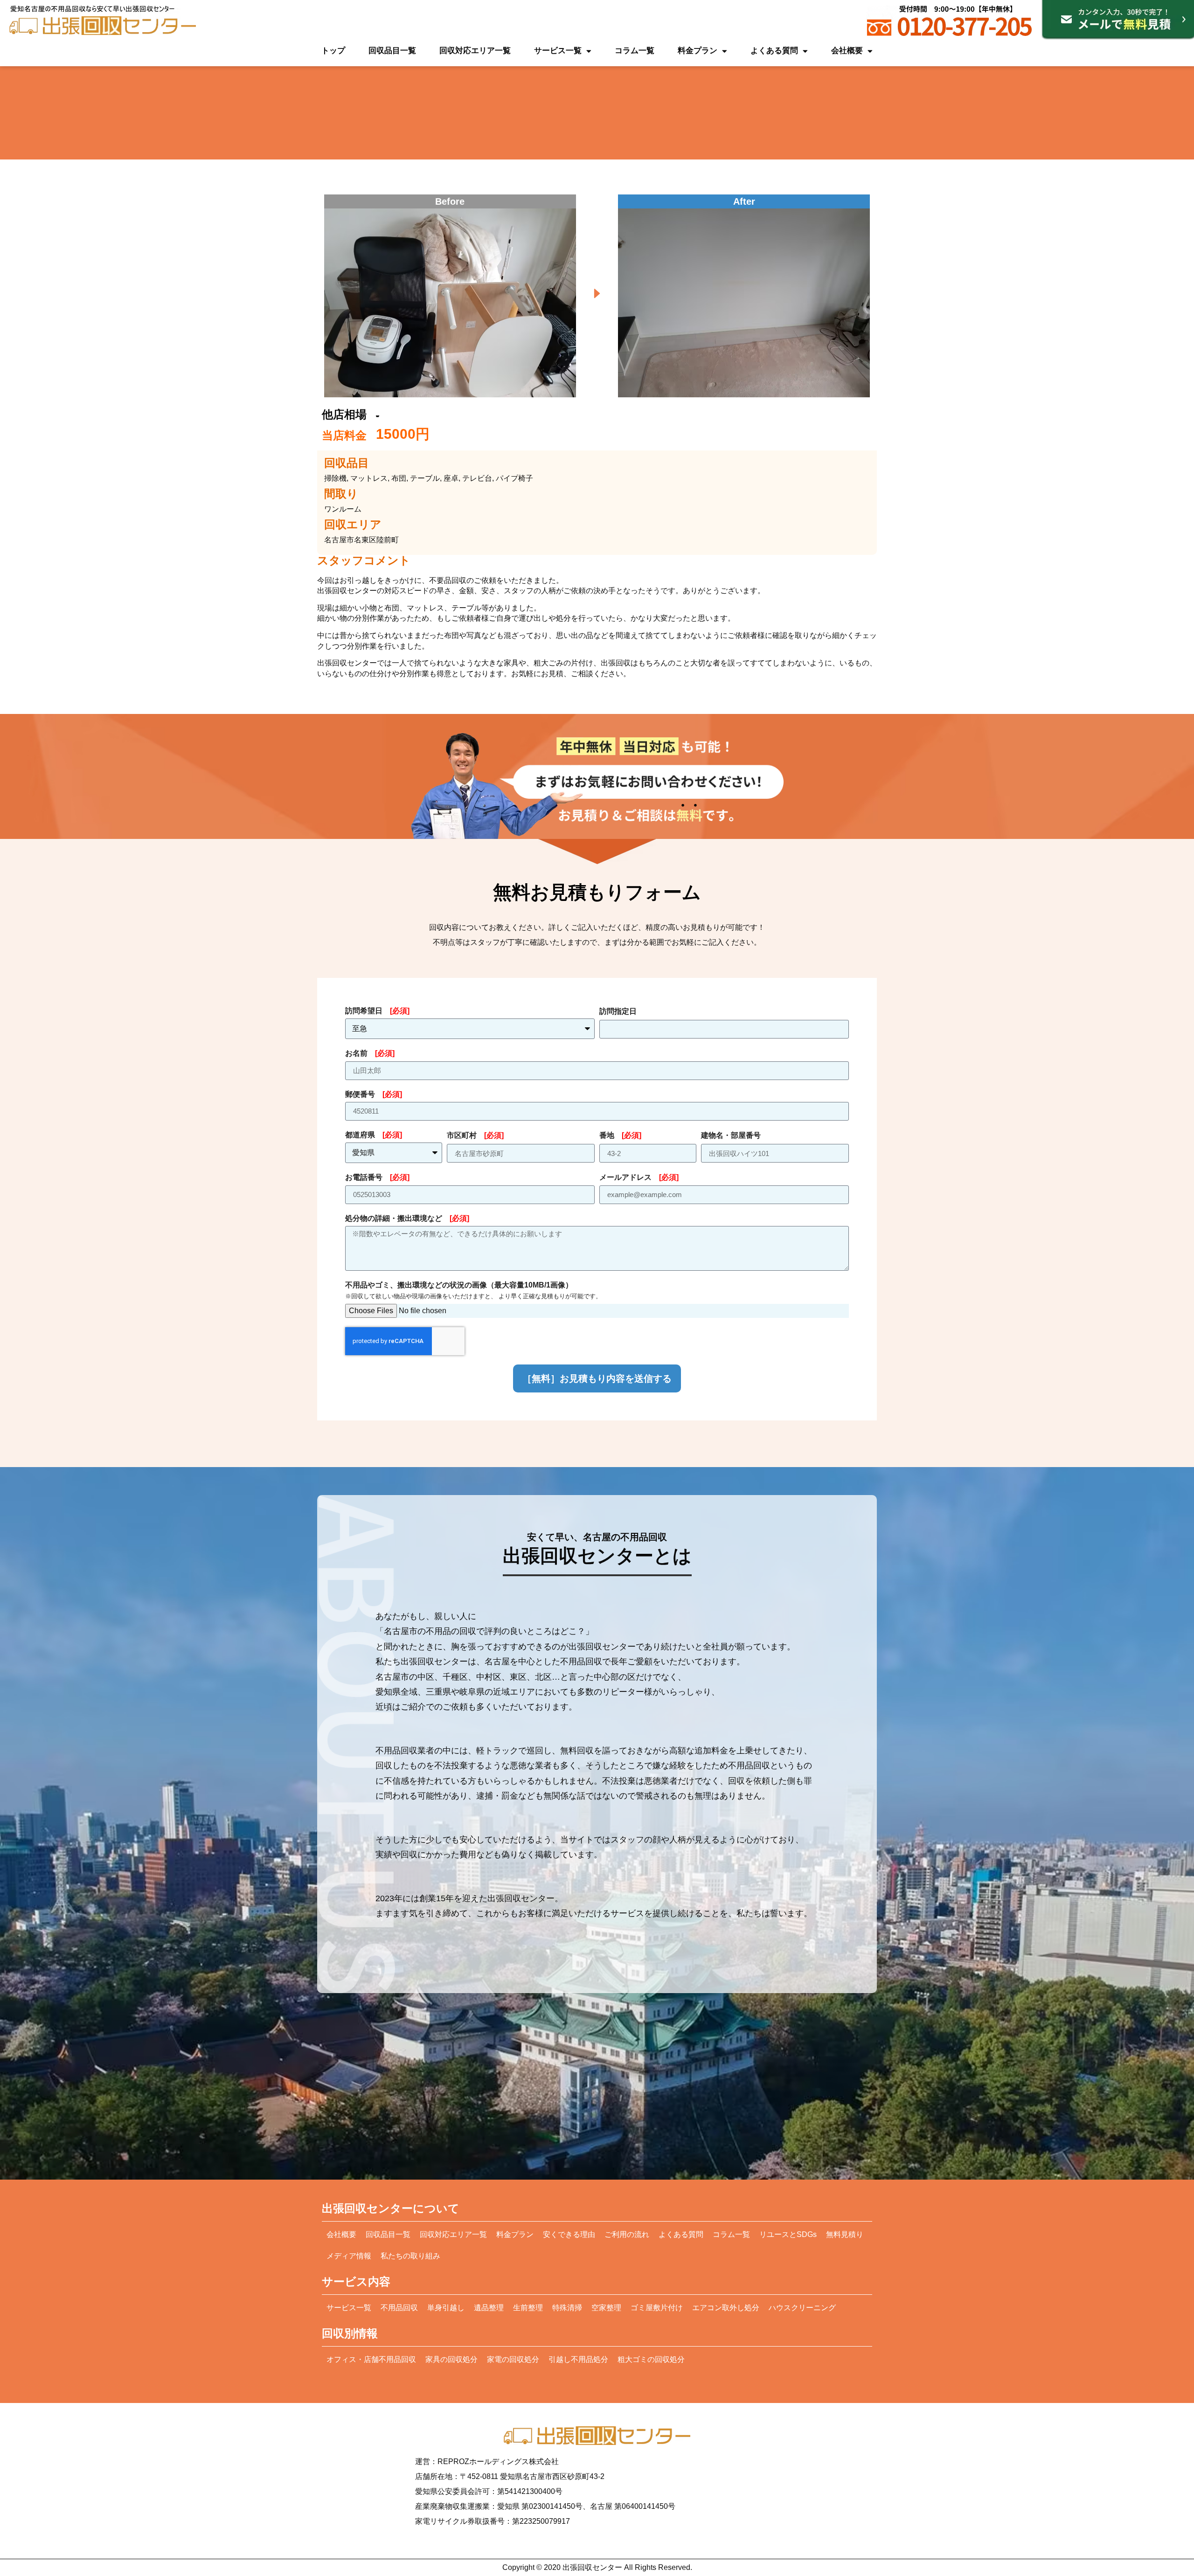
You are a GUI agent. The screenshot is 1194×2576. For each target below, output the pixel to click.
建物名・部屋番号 (731, 1135)
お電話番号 (377, 1177)
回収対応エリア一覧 (475, 51)
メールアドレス (639, 1177)
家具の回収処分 (451, 2359)
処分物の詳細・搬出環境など (407, 1218)
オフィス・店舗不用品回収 (371, 2359)
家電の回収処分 (513, 2359)
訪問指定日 (618, 1011)
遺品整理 (489, 2308)
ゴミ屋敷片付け (657, 2308)
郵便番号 (374, 1094)
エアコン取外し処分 (726, 2308)
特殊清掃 (567, 2308)
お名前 (370, 1053)
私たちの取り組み (410, 2256)
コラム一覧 (635, 51)
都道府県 (374, 1135)
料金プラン (698, 51)
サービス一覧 (558, 51)
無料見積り (845, 2234)
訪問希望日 (377, 1011)
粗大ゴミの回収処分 (651, 2359)
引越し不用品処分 (578, 2359)
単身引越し (446, 2308)
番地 (620, 1135)
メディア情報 (349, 2256)
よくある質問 (774, 51)
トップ (333, 51)
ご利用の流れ (627, 2234)
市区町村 (475, 1135)
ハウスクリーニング (802, 2308)
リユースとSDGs (788, 2234)
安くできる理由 (569, 2234)
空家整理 (606, 2308)
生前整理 (528, 2308)
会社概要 (847, 51)
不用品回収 (399, 2308)
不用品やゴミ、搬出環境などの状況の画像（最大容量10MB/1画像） (473, 1290)
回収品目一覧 (392, 51)
